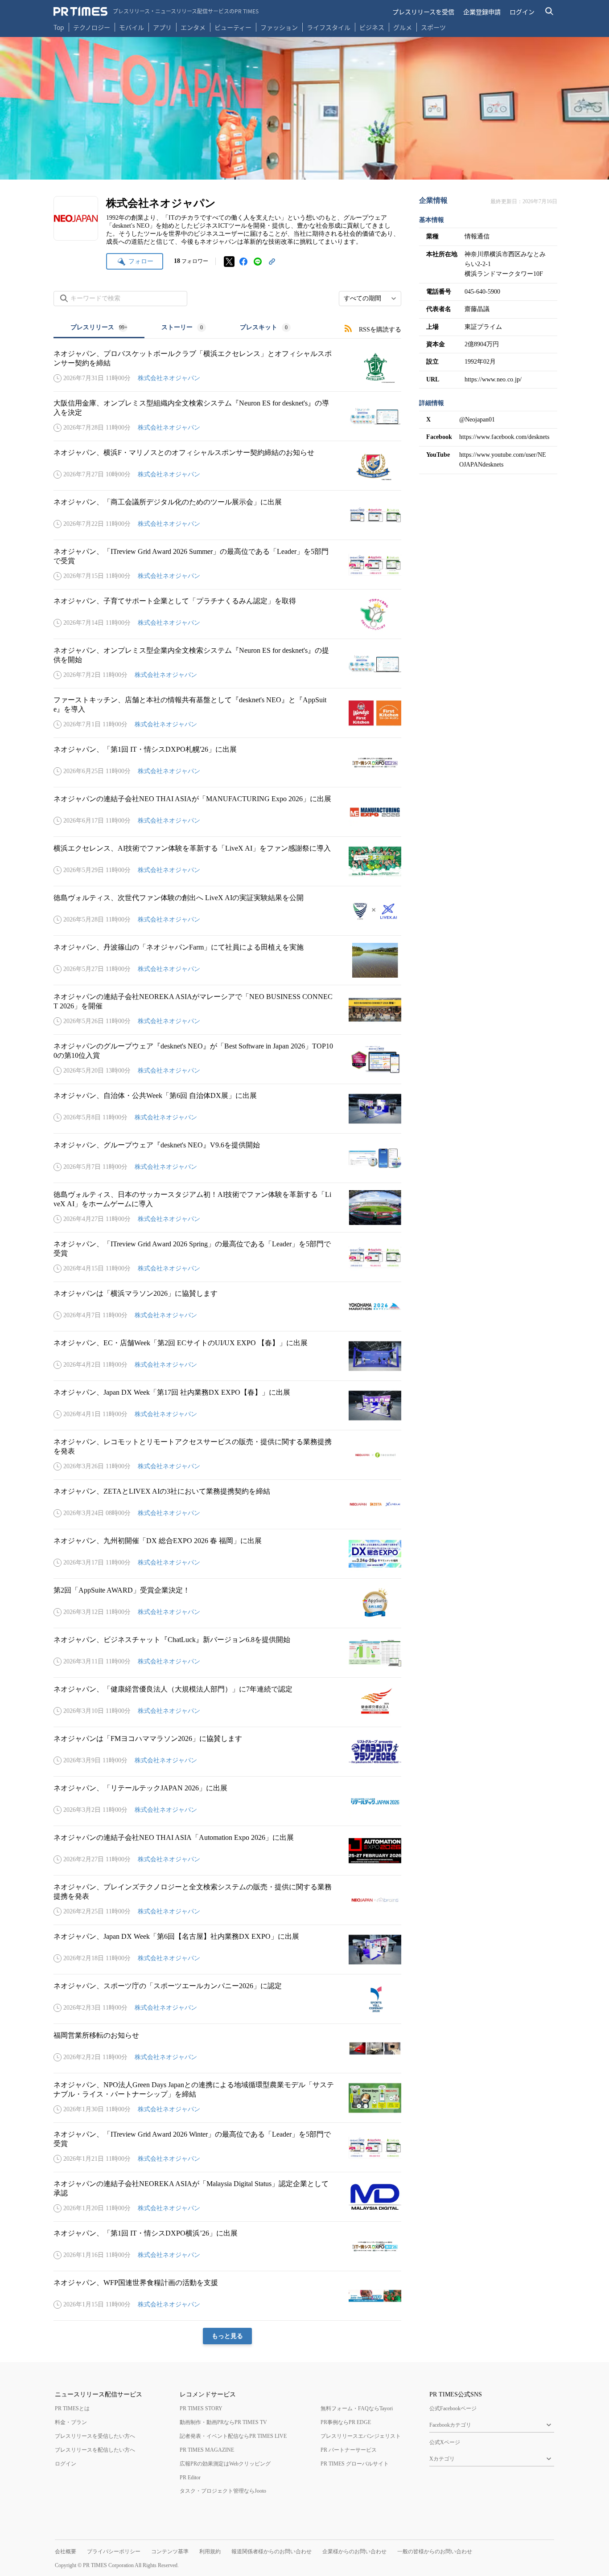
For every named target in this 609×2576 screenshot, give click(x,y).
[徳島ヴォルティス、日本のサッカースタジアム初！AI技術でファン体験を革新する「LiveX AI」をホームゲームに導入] (227, 1208)
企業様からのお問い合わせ (354, 2551)
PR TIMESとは (72, 2408)
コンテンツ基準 (170, 2551)
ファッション (279, 27)
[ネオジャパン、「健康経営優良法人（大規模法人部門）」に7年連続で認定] (227, 1702)
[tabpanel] (227, 1341)
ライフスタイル (329, 27)
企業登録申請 (482, 12)
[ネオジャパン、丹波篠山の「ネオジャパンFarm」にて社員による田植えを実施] (227, 960)
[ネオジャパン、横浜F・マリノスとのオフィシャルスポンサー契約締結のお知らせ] (227, 466)
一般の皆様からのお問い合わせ (435, 2551)
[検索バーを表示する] (549, 11)
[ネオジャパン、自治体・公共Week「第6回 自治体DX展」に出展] (227, 1109)
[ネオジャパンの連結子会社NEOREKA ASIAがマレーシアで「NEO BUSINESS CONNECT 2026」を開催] (227, 1010)
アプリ (162, 27)
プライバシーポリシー (114, 2551)
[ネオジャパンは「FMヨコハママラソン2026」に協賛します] (227, 1752)
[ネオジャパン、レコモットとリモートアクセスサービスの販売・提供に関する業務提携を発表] (227, 1455)
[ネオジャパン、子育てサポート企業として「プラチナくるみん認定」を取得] (227, 614)
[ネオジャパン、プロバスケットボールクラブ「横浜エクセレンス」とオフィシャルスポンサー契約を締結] (227, 367)
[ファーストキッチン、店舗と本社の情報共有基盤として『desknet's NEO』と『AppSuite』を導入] (227, 713)
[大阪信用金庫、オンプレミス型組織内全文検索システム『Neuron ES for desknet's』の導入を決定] (227, 416)
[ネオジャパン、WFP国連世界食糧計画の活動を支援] (227, 2296)
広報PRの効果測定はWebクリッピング (225, 2464)
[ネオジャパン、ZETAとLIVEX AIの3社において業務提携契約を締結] (227, 1504)
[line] (258, 262)
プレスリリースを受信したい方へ (95, 2436)
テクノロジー (92, 27)
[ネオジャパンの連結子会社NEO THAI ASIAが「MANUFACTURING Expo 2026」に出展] (227, 812)
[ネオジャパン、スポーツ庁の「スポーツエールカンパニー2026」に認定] (227, 1999)
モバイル (132, 27)
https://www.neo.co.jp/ (493, 379)
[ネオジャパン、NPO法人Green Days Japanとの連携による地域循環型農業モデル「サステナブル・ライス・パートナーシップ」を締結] (227, 2098)
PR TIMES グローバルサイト (355, 2464)
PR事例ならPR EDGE (346, 2422)
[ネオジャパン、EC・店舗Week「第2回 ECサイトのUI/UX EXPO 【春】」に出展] (227, 1356)
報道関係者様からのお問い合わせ (272, 2551)
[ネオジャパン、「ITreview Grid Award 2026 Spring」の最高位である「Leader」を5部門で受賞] (227, 1257)
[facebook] (243, 262)
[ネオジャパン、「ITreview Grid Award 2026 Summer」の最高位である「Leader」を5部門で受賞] (227, 565)
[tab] (99, 328)
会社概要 (66, 2551)
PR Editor (190, 2478)
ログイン (522, 12)
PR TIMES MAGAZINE (207, 2450)
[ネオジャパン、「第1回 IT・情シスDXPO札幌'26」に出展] (227, 762)
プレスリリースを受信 (423, 12)
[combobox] (370, 299)
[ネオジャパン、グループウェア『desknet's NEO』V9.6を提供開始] (227, 1158)
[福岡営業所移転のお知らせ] (227, 2048)
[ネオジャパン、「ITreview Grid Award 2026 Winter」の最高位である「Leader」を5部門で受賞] (227, 2147)
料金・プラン (71, 2422)
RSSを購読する (380, 330)
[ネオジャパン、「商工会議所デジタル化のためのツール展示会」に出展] (227, 515)
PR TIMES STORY (201, 2408)
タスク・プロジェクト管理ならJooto (223, 2491)
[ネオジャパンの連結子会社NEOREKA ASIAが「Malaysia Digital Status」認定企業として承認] (227, 2197)
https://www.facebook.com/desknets (504, 437)
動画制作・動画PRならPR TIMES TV (223, 2422)
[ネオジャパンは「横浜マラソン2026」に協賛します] (227, 1306)
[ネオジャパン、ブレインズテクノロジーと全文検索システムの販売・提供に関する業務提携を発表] (227, 1900)
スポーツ (433, 27)
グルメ (403, 27)
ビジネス (372, 27)
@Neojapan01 (477, 420)
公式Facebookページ (453, 2408)
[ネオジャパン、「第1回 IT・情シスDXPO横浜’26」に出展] (227, 2246)
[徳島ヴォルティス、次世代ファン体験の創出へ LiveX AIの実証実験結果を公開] (227, 911)
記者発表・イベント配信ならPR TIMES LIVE (233, 2436)
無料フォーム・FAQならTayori (357, 2408)
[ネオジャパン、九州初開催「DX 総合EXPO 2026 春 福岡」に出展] (227, 1554)
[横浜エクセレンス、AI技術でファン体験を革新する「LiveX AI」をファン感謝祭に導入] (227, 861)
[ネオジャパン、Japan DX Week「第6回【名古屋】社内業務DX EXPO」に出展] (227, 1949)
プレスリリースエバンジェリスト (361, 2436)
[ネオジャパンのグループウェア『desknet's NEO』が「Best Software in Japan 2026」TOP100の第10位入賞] (227, 1059)
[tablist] (181, 328)
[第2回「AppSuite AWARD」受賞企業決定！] (227, 1603)
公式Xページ (445, 2442)
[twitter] (229, 262)
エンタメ (193, 27)
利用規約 (210, 2551)
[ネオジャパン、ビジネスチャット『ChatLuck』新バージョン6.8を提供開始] (227, 1653)
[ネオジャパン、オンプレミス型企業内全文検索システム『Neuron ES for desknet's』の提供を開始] (227, 663)
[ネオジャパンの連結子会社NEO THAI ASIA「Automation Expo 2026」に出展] (227, 1851)
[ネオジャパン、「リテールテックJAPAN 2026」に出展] (227, 1801)
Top (59, 27)
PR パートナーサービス (349, 2450)
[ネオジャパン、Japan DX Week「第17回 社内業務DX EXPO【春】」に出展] (227, 1405)
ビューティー (233, 27)
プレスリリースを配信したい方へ (95, 2450)
